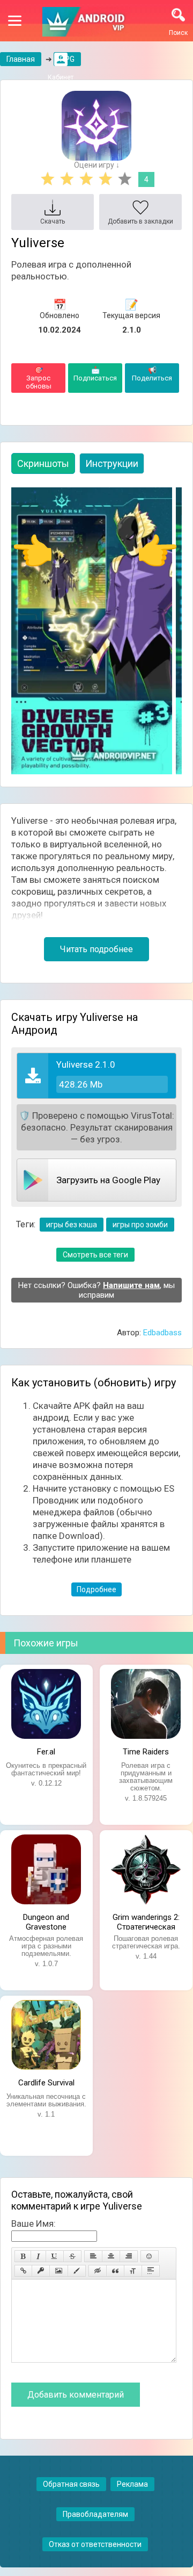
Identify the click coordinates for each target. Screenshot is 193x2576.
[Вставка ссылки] (23, 2271)
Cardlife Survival (46, 2083)
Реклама (132, 2484)
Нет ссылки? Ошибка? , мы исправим (96, 1290)
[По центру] (111, 2256)
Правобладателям (95, 2514)
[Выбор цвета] (77, 2271)
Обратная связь (71, 2484)
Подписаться (95, 374)
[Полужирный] (23, 2256)
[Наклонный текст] (38, 2256)
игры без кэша (72, 1225)
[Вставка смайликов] (150, 2256)
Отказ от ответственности (95, 2544)
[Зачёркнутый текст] (72, 2256)
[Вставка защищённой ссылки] (41, 2271)
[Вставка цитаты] (115, 2271)
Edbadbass (162, 1333)
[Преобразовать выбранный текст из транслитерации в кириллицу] (133, 2271)
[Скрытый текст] (98, 2271)
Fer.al (46, 1752)
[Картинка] (59, 2271)
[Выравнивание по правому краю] (129, 2256)
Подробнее (96, 1589)
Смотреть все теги (95, 1255)
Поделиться (152, 374)
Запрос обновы (39, 378)
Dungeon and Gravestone (46, 1921)
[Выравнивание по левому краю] (93, 2256)
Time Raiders (146, 1752)
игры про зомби (140, 1225)
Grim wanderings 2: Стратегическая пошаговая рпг (146, 1921)
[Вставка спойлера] (151, 2271)
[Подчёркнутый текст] (55, 2256)
